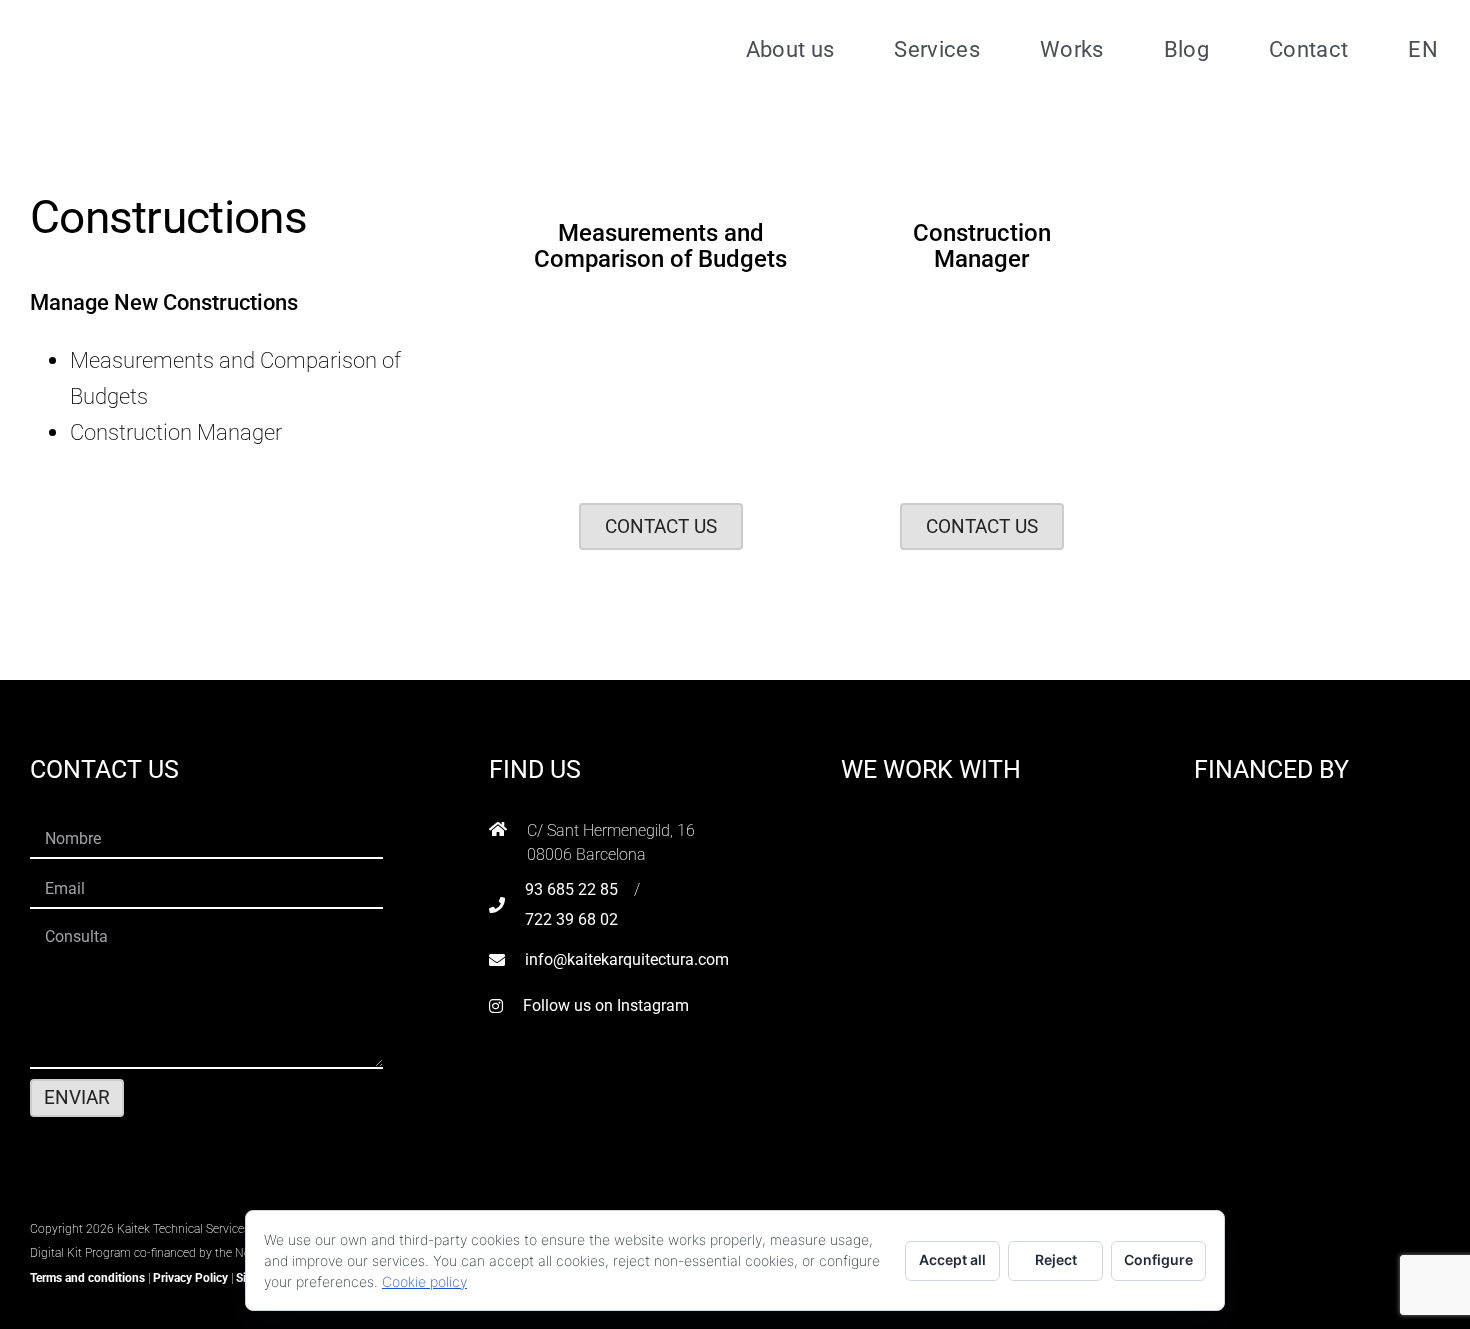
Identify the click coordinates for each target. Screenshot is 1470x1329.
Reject (1056, 1259)
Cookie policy (424, 1281)
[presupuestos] (661, 304)
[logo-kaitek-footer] (155, 1202)
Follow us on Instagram (606, 1005)
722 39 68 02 (571, 919)
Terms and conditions (87, 1278)
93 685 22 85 (571, 889)
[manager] (982, 304)
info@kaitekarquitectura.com (627, 959)
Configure (1158, 1259)
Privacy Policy (190, 1278)
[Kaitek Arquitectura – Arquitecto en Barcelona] (157, 21)
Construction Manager (176, 432)
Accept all (952, 1259)
